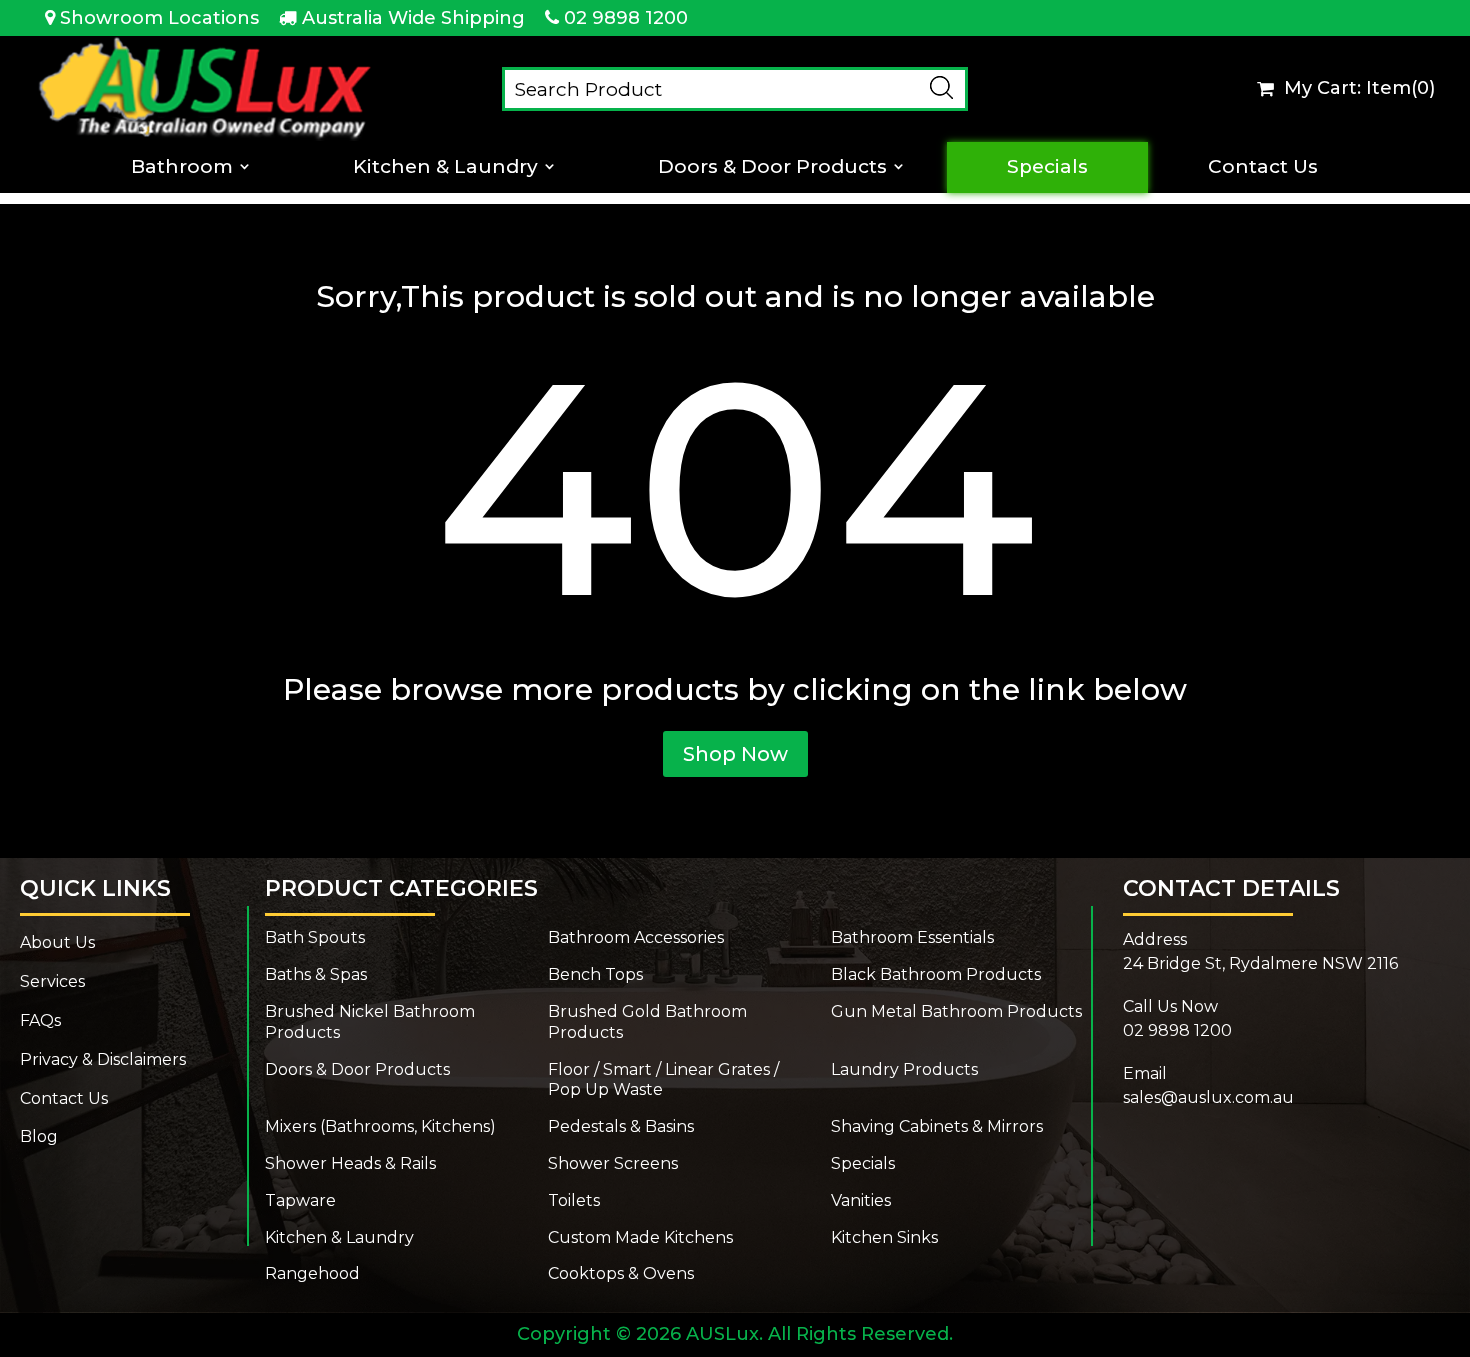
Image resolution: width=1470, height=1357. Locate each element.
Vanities (861, 1200)
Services (52, 981)
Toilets (574, 1200)
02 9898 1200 (626, 18)
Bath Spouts (315, 937)
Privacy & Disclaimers (103, 1059)
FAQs (40, 1020)
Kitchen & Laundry (445, 167)
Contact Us (1263, 167)
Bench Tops (595, 974)
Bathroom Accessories (636, 937)
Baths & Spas (316, 974)
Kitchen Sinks (884, 1237)
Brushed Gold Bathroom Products (647, 1022)
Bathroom (182, 167)
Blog (39, 1136)
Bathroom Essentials (912, 937)
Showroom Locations (159, 18)
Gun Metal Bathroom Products (956, 1011)
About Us (57, 942)
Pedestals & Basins (621, 1126)
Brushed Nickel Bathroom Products (370, 1022)
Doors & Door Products (772, 167)
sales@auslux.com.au (1208, 1097)
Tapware (300, 1200)
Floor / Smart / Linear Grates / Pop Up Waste (663, 1080)
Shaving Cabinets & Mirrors (937, 1126)
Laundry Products (904, 1069)
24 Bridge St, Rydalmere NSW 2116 (1260, 963)
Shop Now (735, 754)
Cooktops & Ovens (621, 1273)
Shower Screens (613, 1163)
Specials (1047, 167)
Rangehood (312, 1273)
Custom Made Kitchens (640, 1237)
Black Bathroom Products (936, 974)
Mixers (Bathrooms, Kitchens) (380, 1126)
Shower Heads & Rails (350, 1163)
